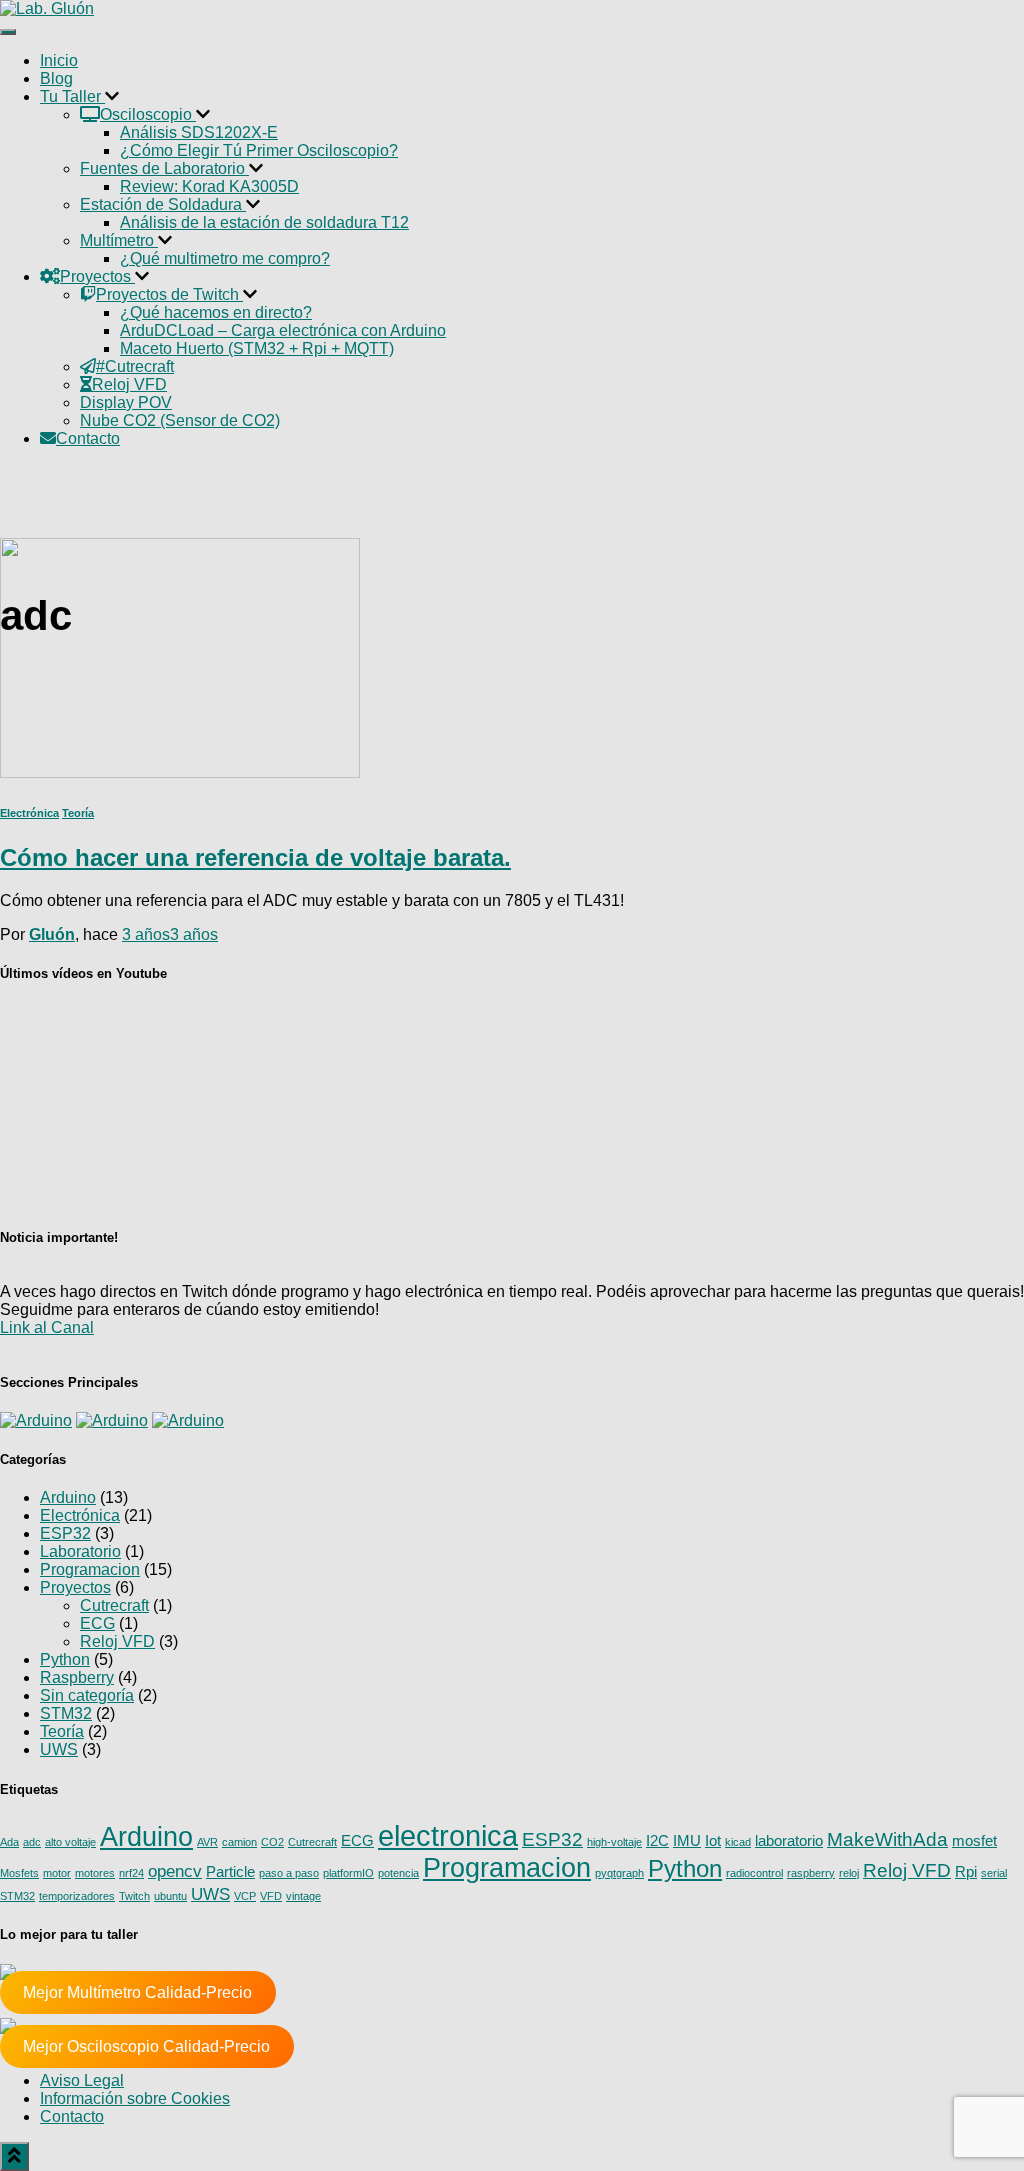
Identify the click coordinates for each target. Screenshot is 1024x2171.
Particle (230, 1872)
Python (65, 1659)
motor (57, 1873)
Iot (713, 1841)
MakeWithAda (887, 1839)
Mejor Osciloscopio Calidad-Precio (146, 2046)
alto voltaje (70, 1842)
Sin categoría (87, 1695)
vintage (303, 1896)
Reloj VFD (117, 1641)
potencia (398, 1873)
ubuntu (170, 1896)
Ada (9, 1842)
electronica (448, 1835)
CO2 (272, 1842)
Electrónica (29, 813)
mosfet (974, 1841)
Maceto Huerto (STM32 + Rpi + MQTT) (257, 348)
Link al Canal (47, 1327)
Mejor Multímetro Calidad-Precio (137, 1992)
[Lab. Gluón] (47, 8)
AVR (207, 1842)
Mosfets (19, 1873)
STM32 (66, 1713)
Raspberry (77, 1677)
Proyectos (75, 1587)
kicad (738, 1842)
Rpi (966, 1872)
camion (239, 1842)
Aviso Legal (82, 2080)
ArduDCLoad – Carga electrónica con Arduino (283, 330)
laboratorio (789, 1841)
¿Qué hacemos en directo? (216, 312)
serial (994, 1873)
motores (95, 1873)
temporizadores (77, 1896)
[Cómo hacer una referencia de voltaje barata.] (180, 772)
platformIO (348, 1873)
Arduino (68, 1497)
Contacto (72, 2116)
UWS (59, 1749)
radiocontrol (754, 1873)
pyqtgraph (619, 1873)
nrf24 (131, 1873)
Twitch (134, 1896)
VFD (271, 1896)
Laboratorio (80, 1551)
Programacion (90, 1569)
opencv (175, 1871)
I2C (657, 1841)
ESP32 (65, 1533)
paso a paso (289, 1873)
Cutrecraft (114, 1605)
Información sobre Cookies (135, 2098)
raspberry (811, 1873)
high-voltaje (614, 1842)
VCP (245, 1896)
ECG (97, 1623)
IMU (687, 1841)
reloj (849, 1873)
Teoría (78, 813)
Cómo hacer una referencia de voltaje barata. (255, 857)
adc (32, 1842)
